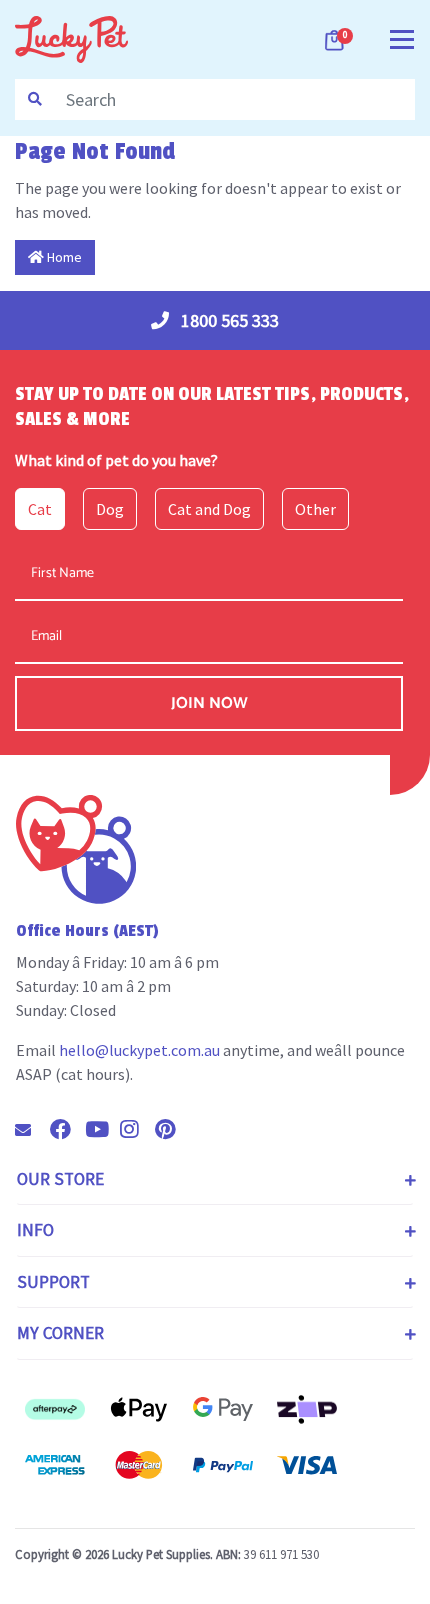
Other (315, 509)
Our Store (60, 1179)
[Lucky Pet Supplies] (71, 37)
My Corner (60, 1333)
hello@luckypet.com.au (139, 1050)
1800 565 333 (228, 320)
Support (53, 1282)
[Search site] (35, 99)
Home (63, 257)
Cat (40, 509)
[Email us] (31, 1130)
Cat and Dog (209, 509)
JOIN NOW (209, 703)
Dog (110, 509)
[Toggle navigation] (402, 37)
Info (35, 1230)
